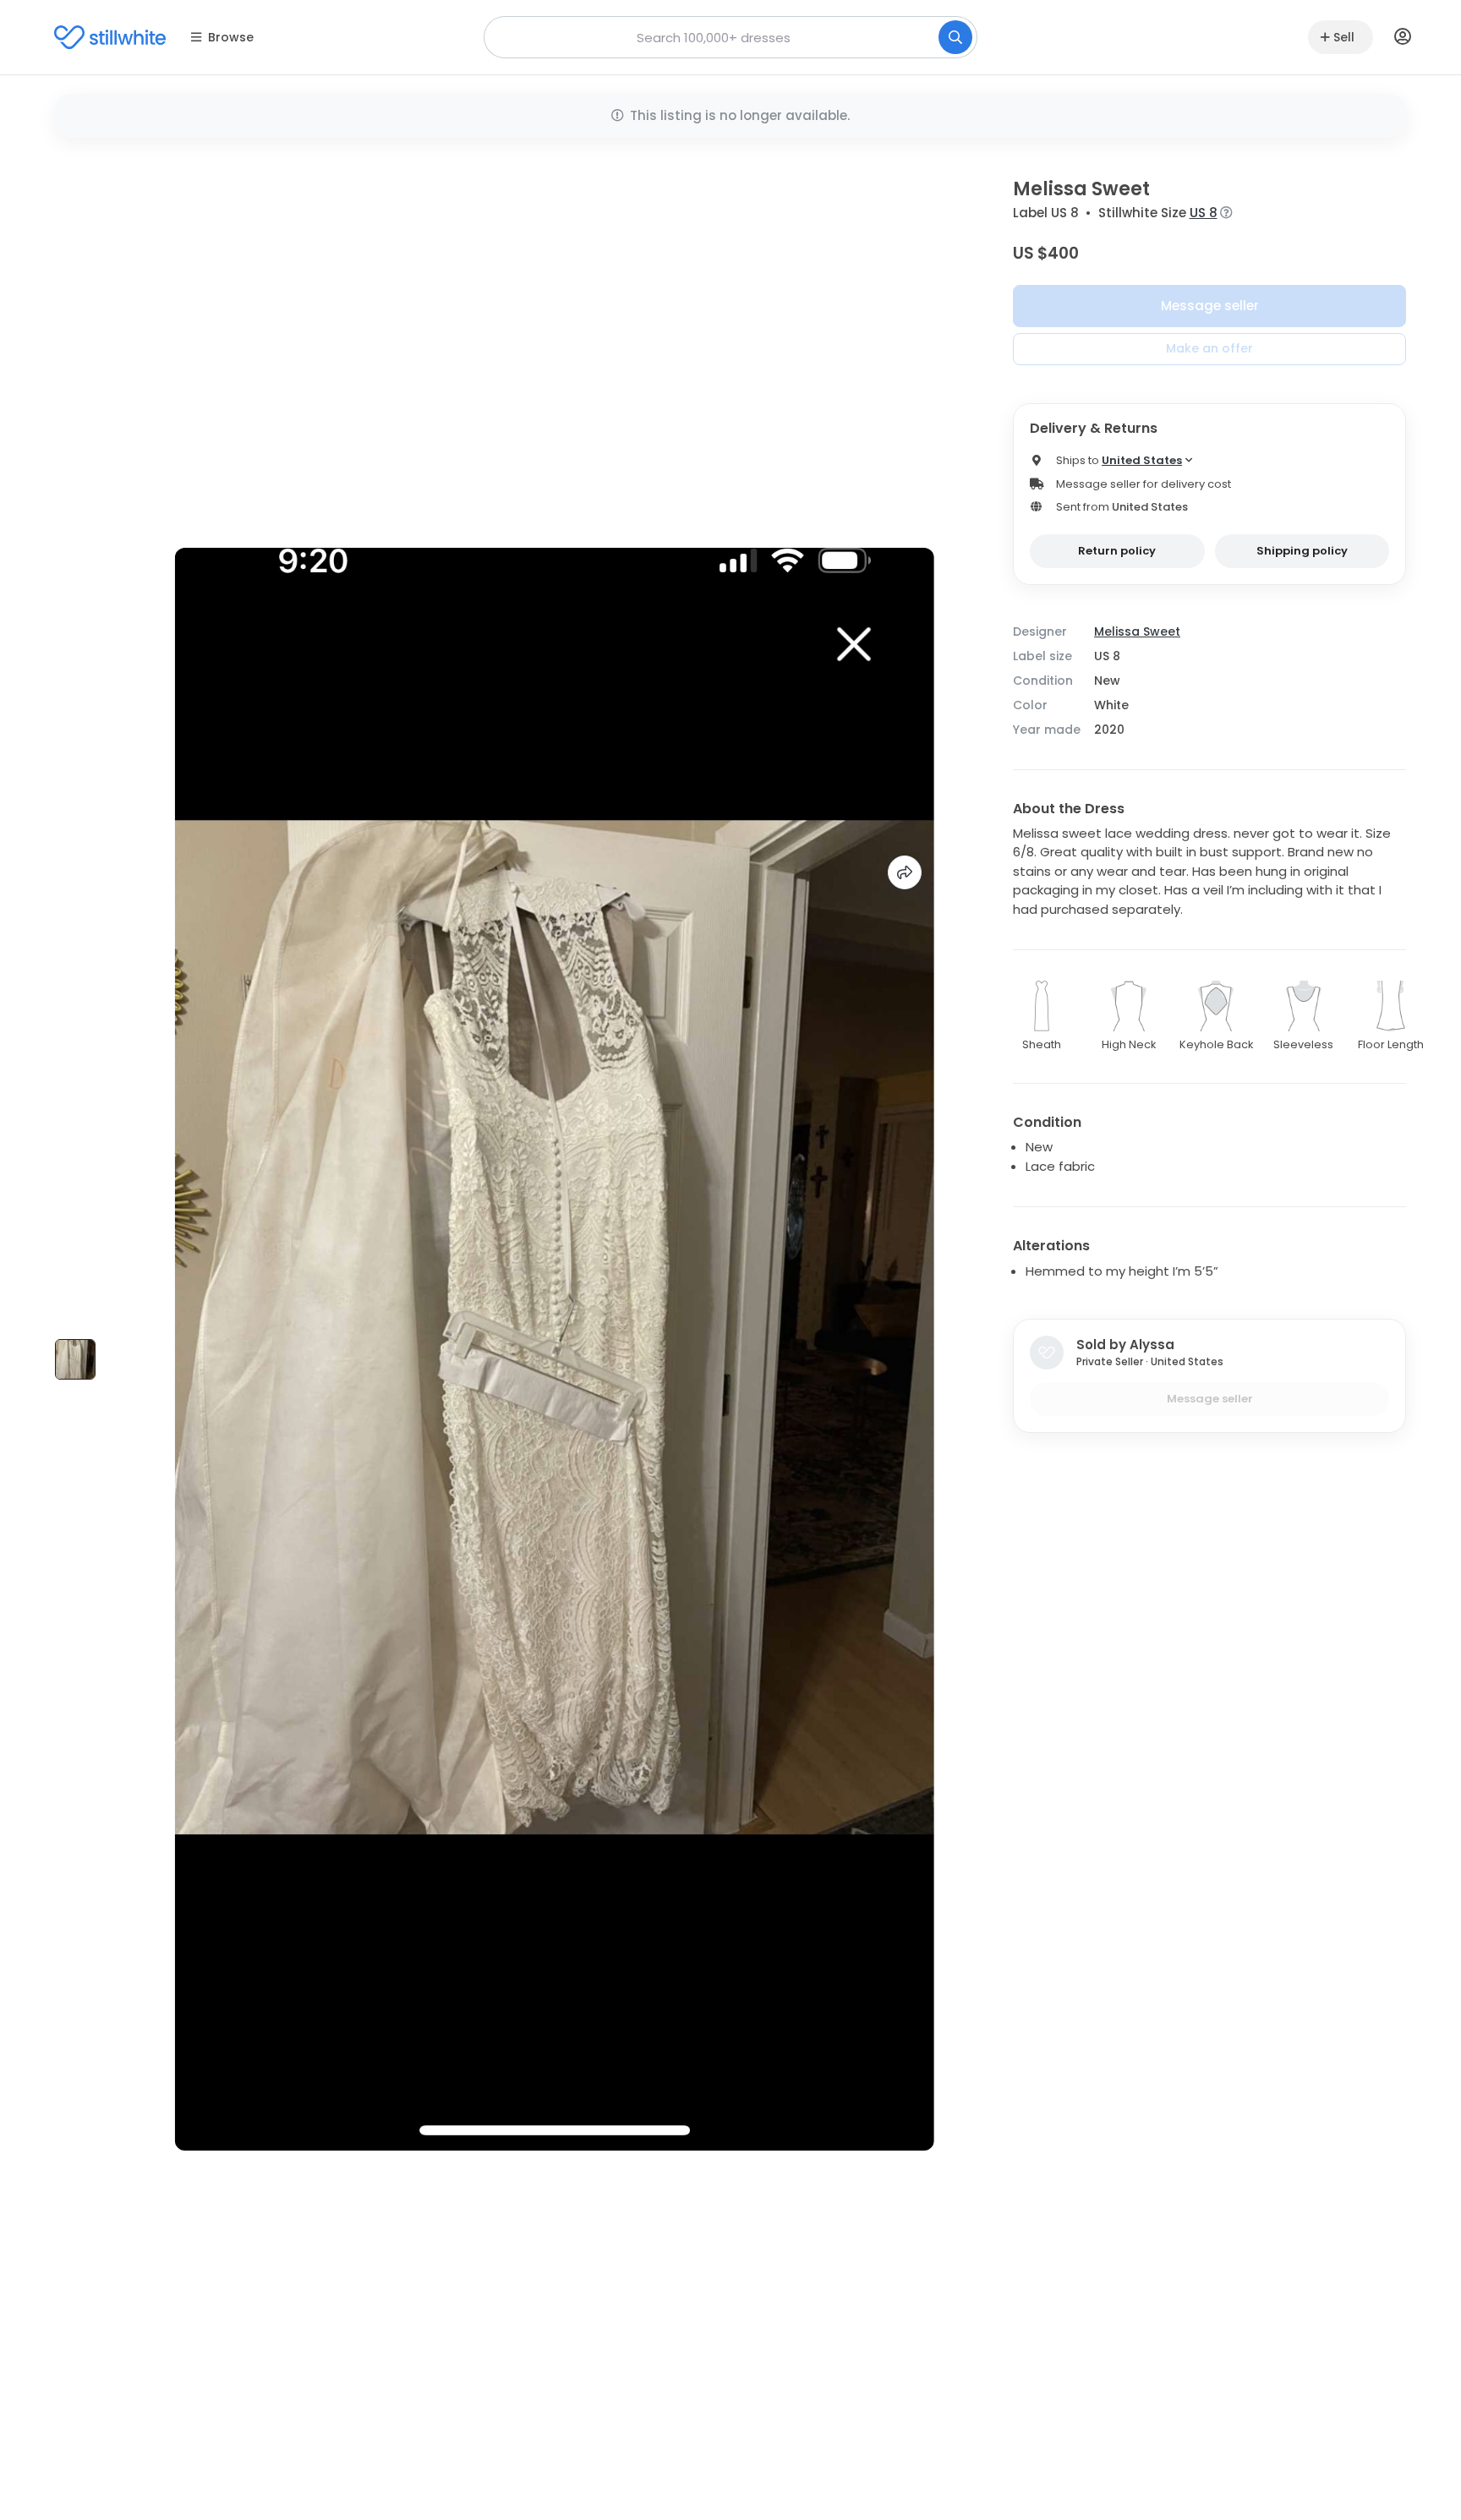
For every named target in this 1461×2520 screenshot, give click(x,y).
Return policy (1117, 551)
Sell (1344, 37)
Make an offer (1209, 348)
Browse (231, 37)
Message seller (1210, 306)
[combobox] (730, 37)
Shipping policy (1302, 551)
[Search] (955, 37)
